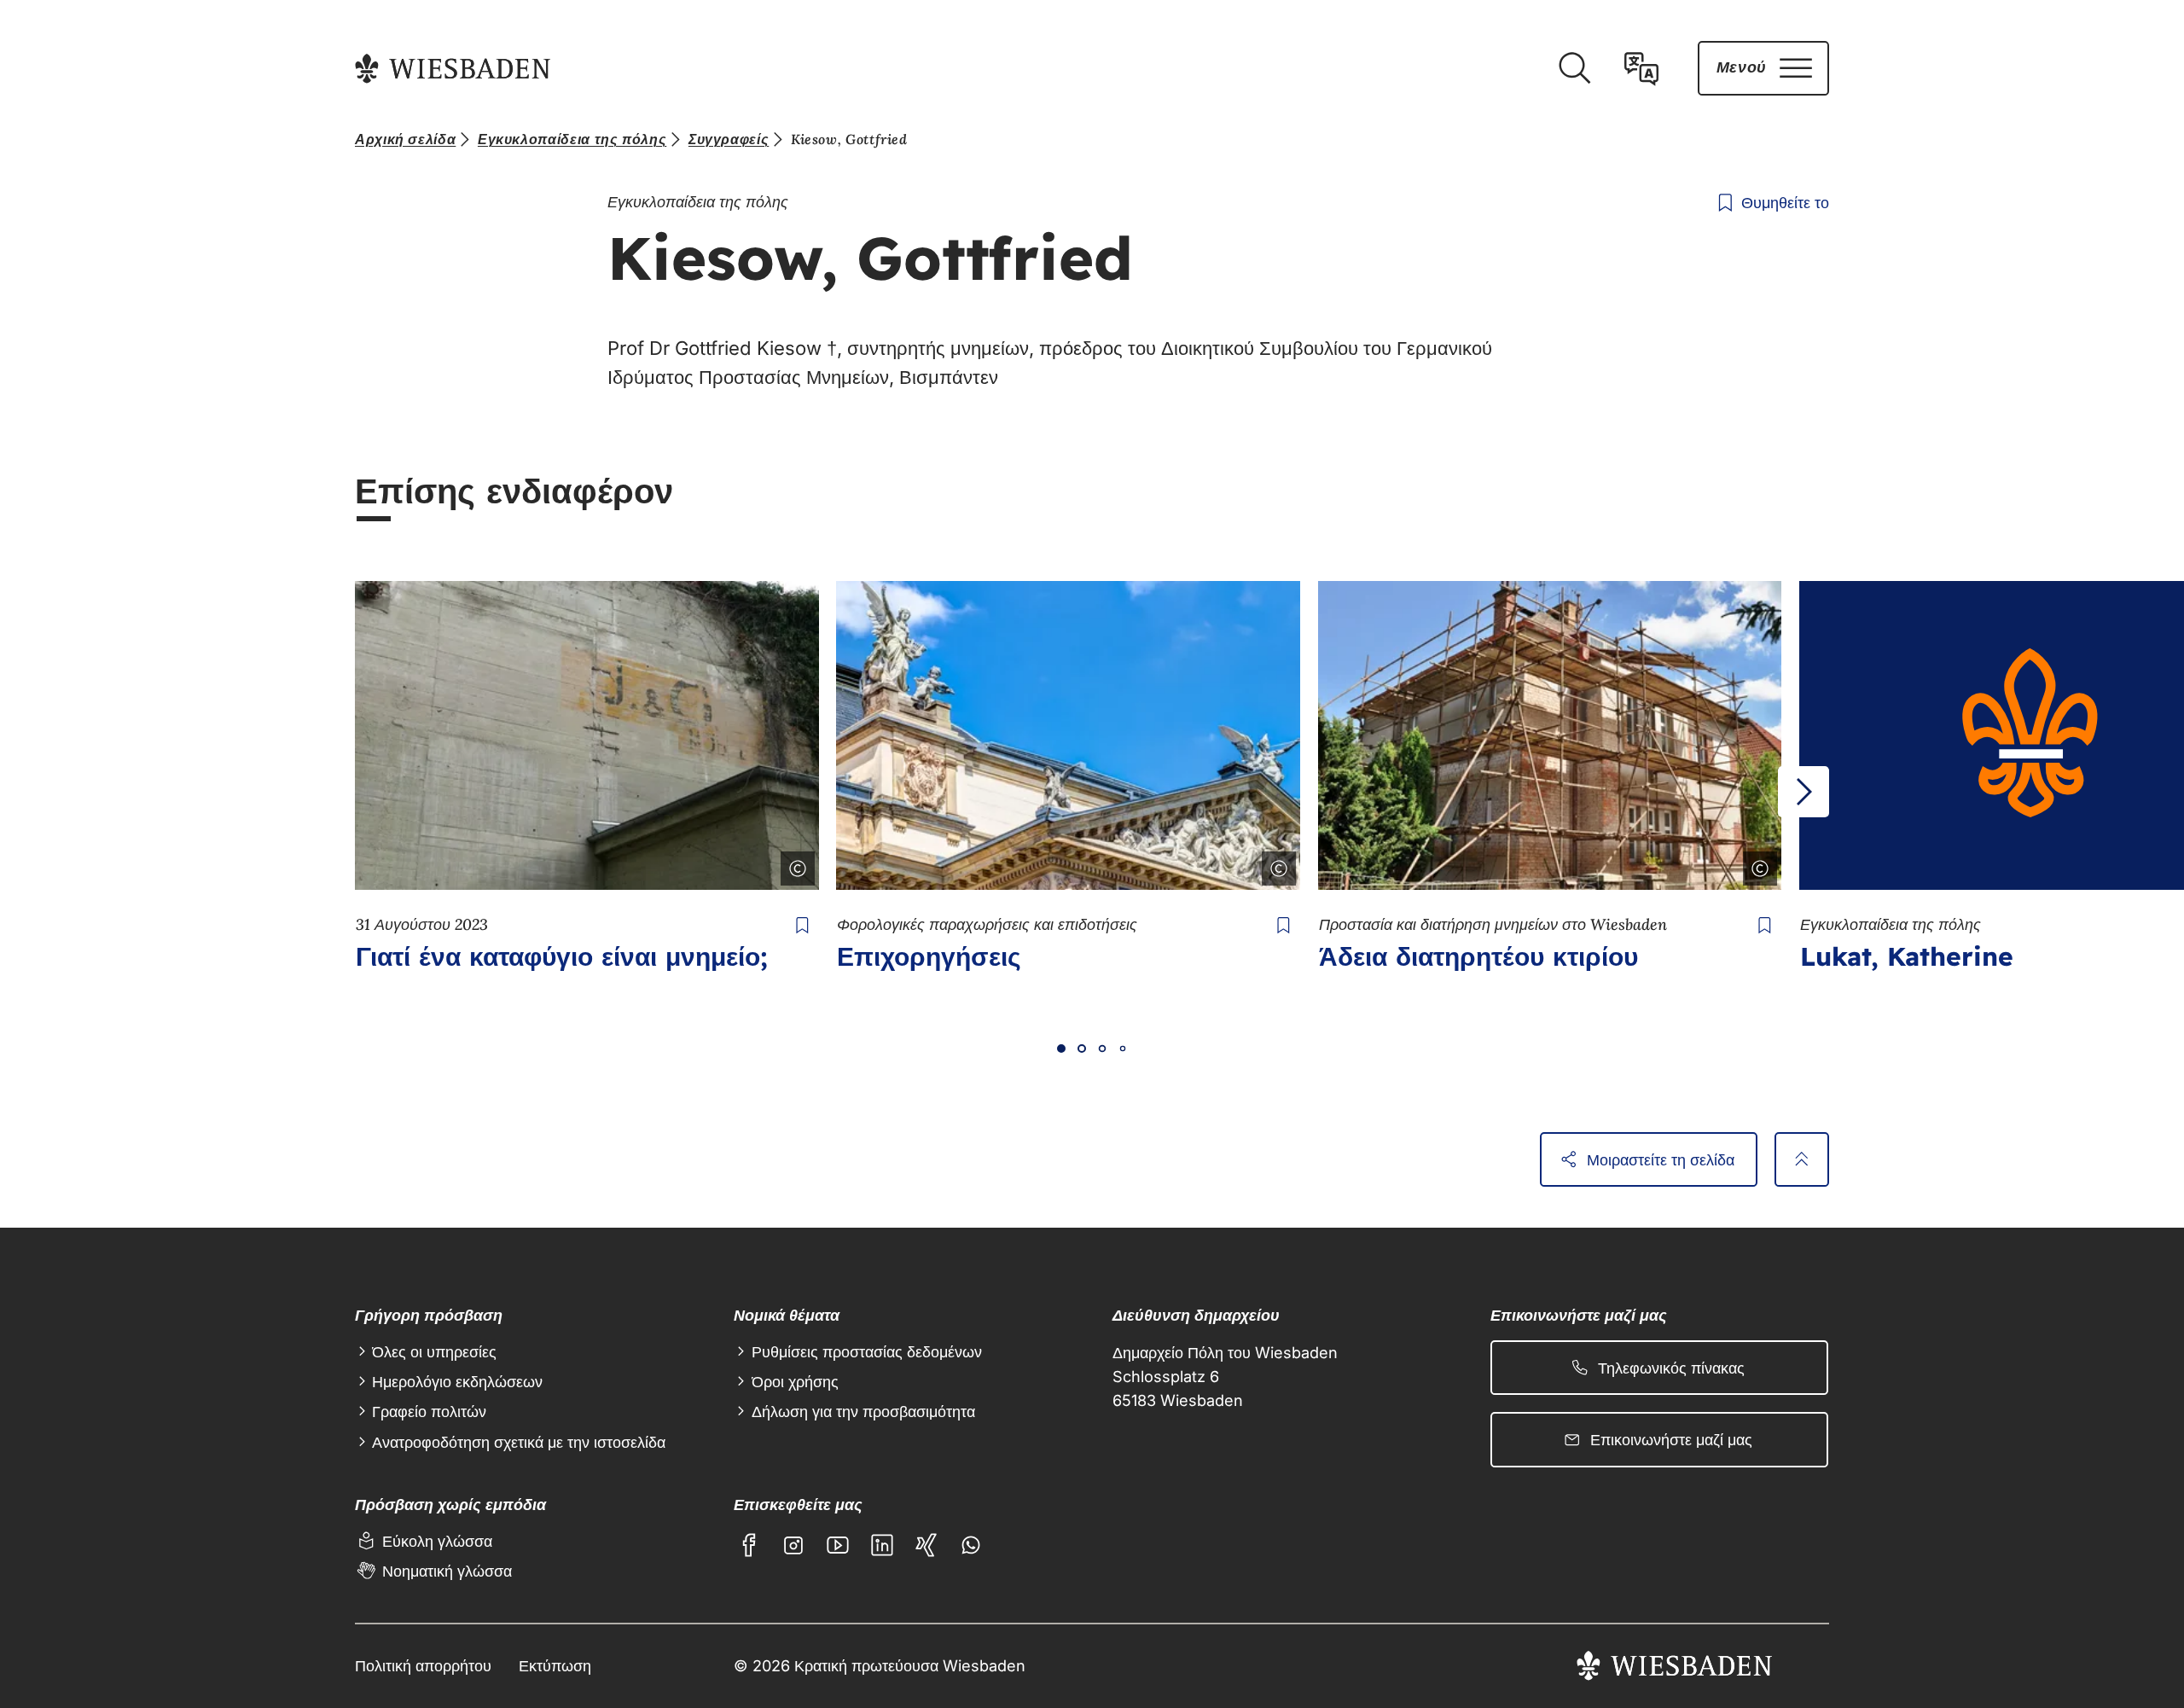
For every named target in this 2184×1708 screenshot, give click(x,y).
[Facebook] (749, 1545)
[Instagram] (793, 1545)
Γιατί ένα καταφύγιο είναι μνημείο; (562, 956)
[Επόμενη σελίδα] (1804, 792)
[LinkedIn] (882, 1545)
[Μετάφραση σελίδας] (1641, 68)
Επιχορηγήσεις (929, 956)
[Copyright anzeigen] (794, 865)
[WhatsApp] (971, 1545)
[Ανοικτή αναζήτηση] (1574, 68)
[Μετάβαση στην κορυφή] (1802, 1159)
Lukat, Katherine (1907, 956)
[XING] (926, 1545)
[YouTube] (838, 1545)
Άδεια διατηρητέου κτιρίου (1478, 956)
